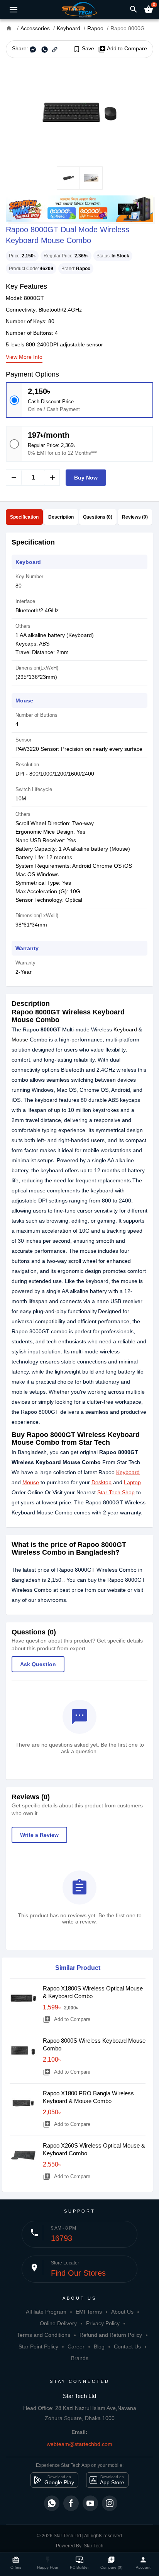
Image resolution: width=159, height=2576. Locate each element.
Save (84, 49)
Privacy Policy (103, 2323)
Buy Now (86, 478)
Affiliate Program (46, 2312)
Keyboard (125, 1029)
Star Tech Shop (116, 1492)
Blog (99, 2346)
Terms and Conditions (44, 2335)
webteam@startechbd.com (79, 2444)
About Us (122, 2312)
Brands (80, 2358)
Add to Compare (123, 49)
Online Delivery (58, 2323)
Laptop (132, 1482)
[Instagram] (110, 2503)
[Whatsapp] (52, 2503)
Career (76, 2346)
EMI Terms (89, 2312)
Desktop (101, 1482)
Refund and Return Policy (111, 2335)
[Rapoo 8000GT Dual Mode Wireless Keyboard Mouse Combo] (79, 112)
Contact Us (127, 2346)
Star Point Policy (38, 2346)
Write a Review (39, 1835)
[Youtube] (90, 2503)
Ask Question (38, 1664)
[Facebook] (71, 2503)
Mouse (20, 1040)
